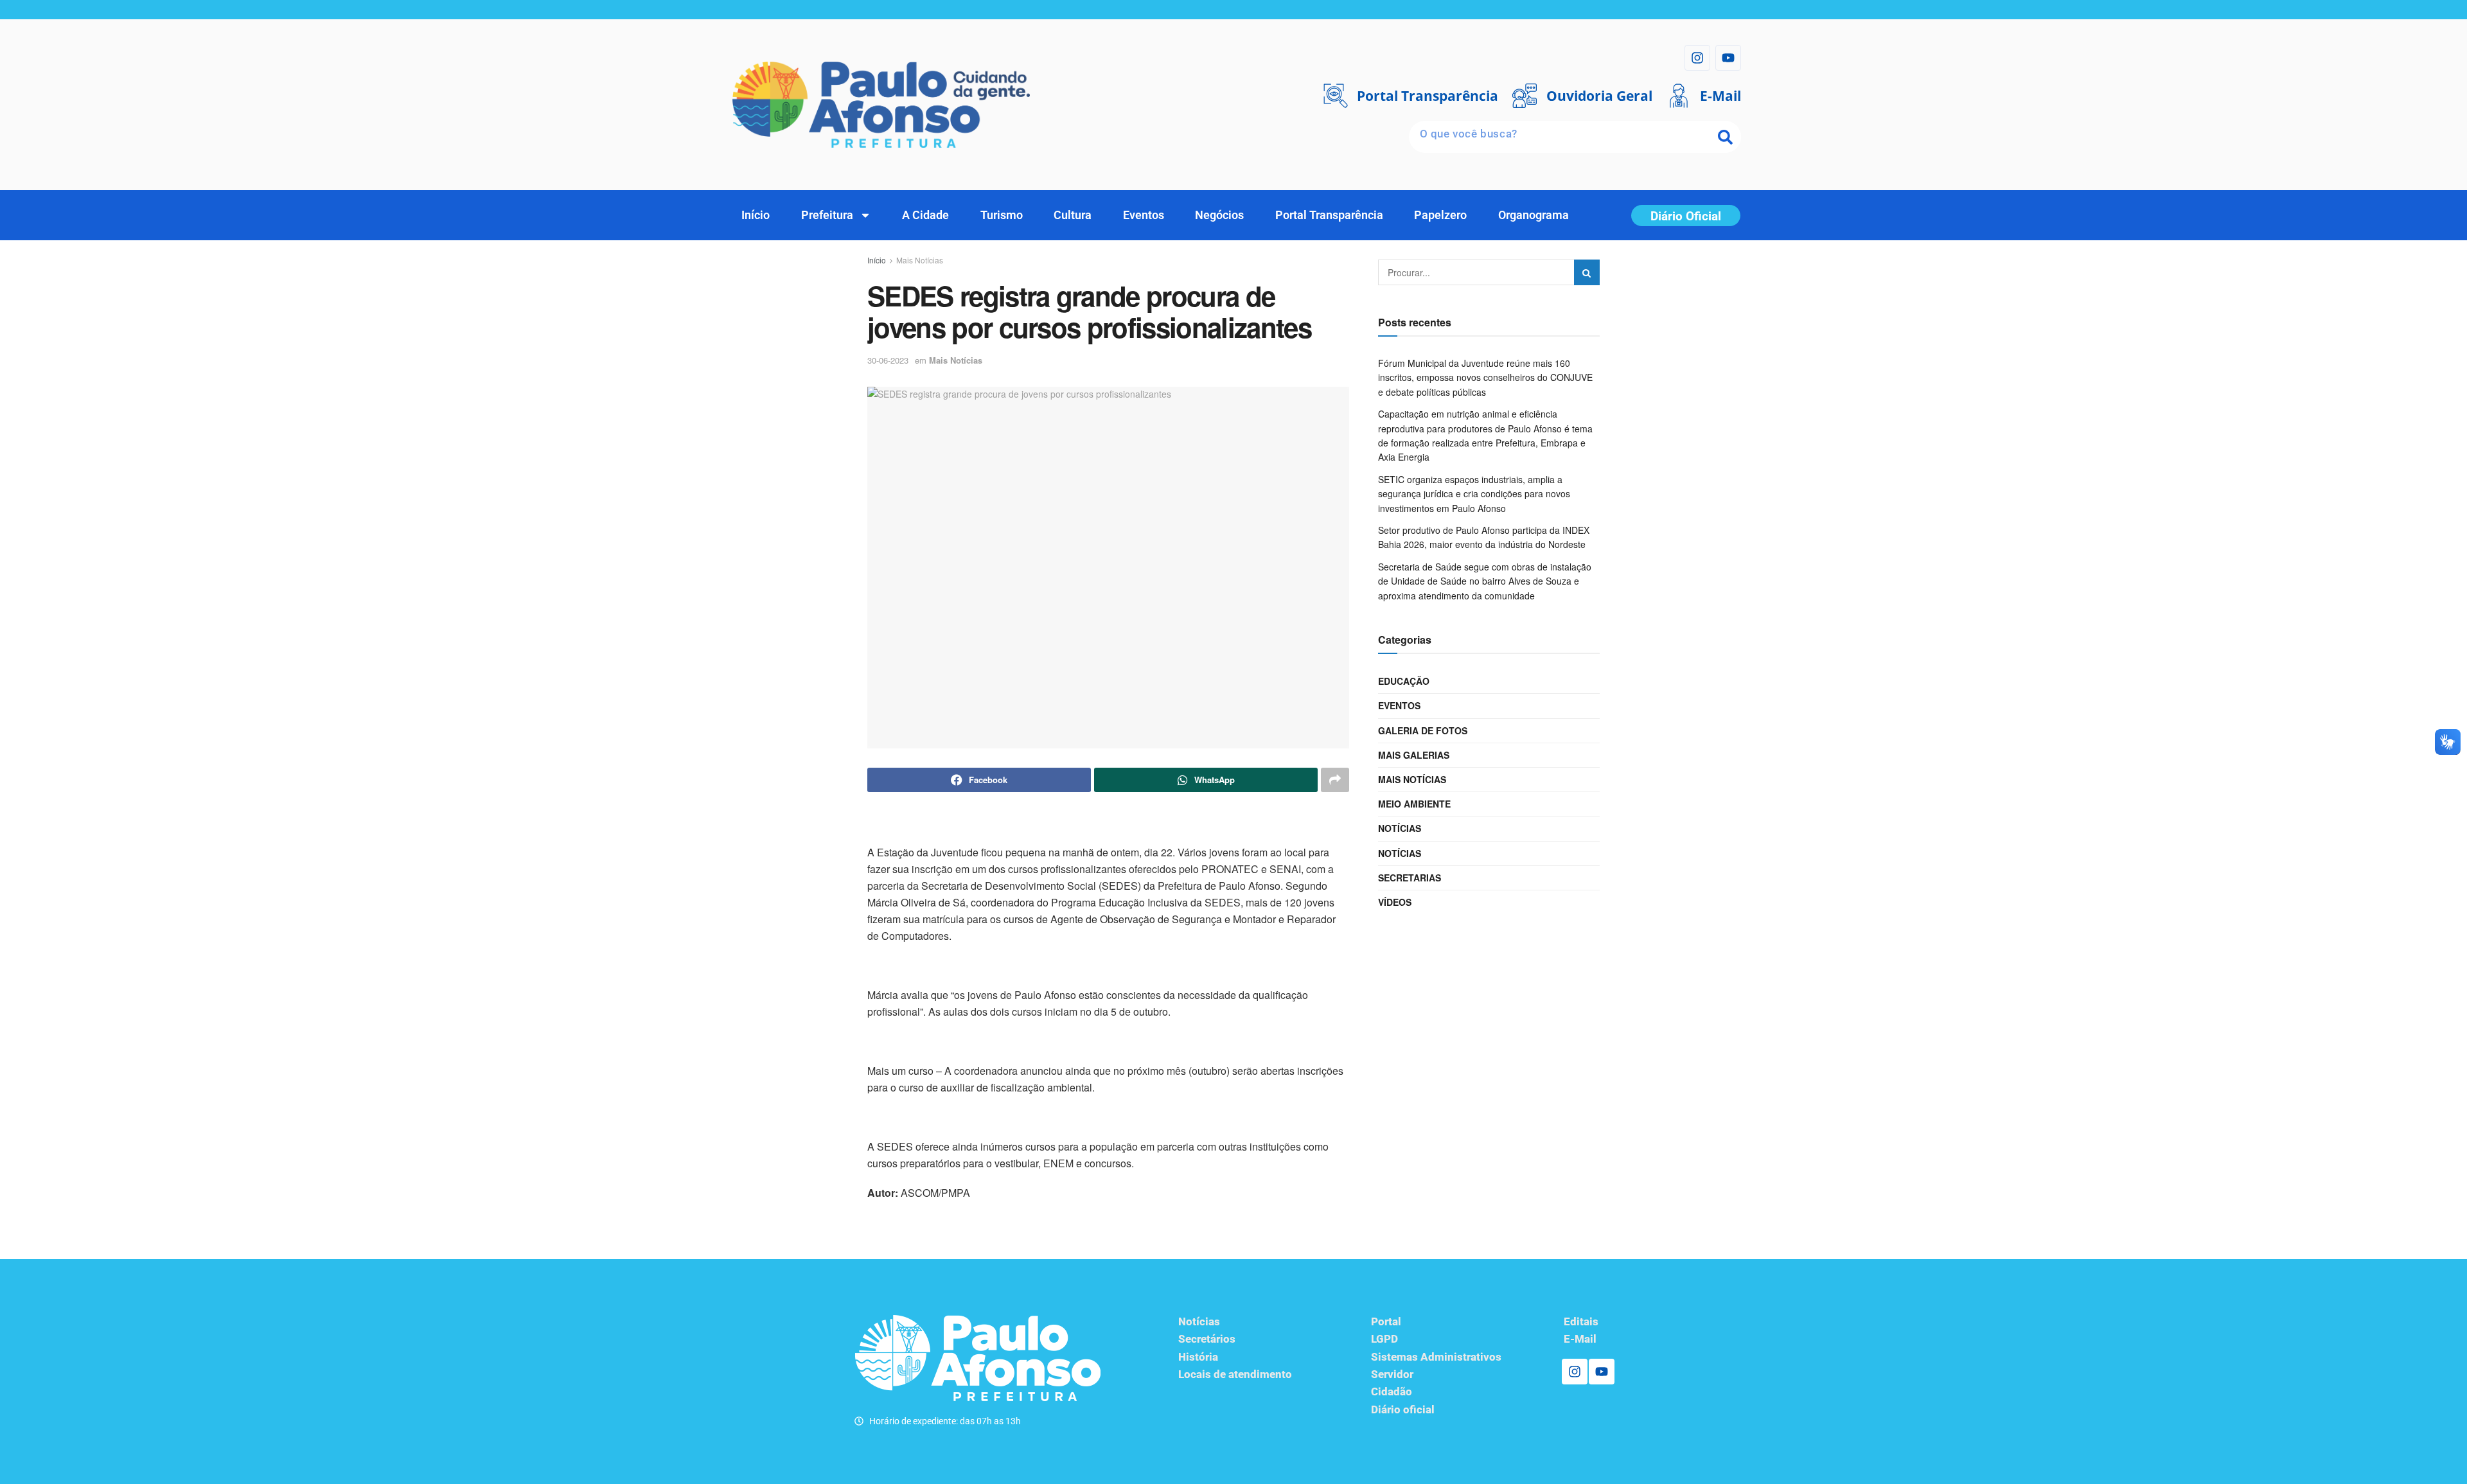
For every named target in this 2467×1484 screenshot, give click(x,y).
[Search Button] (1587, 272)
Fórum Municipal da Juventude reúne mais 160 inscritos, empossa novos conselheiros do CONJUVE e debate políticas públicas (1485, 377)
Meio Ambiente (1414, 804)
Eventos (1144, 215)
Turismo (1002, 215)
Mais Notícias (920, 260)
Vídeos (1395, 902)
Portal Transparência (1329, 215)
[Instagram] (1697, 58)
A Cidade (925, 215)
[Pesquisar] (1725, 137)
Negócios (1219, 215)
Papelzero (1440, 215)
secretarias (1410, 878)
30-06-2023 (888, 360)
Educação (1404, 681)
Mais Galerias (1414, 755)
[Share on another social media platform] (1335, 780)
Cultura (1073, 215)
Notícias (1400, 828)
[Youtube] (1728, 58)
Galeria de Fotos (1423, 730)
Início (756, 215)
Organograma (1534, 215)
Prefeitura (827, 215)
